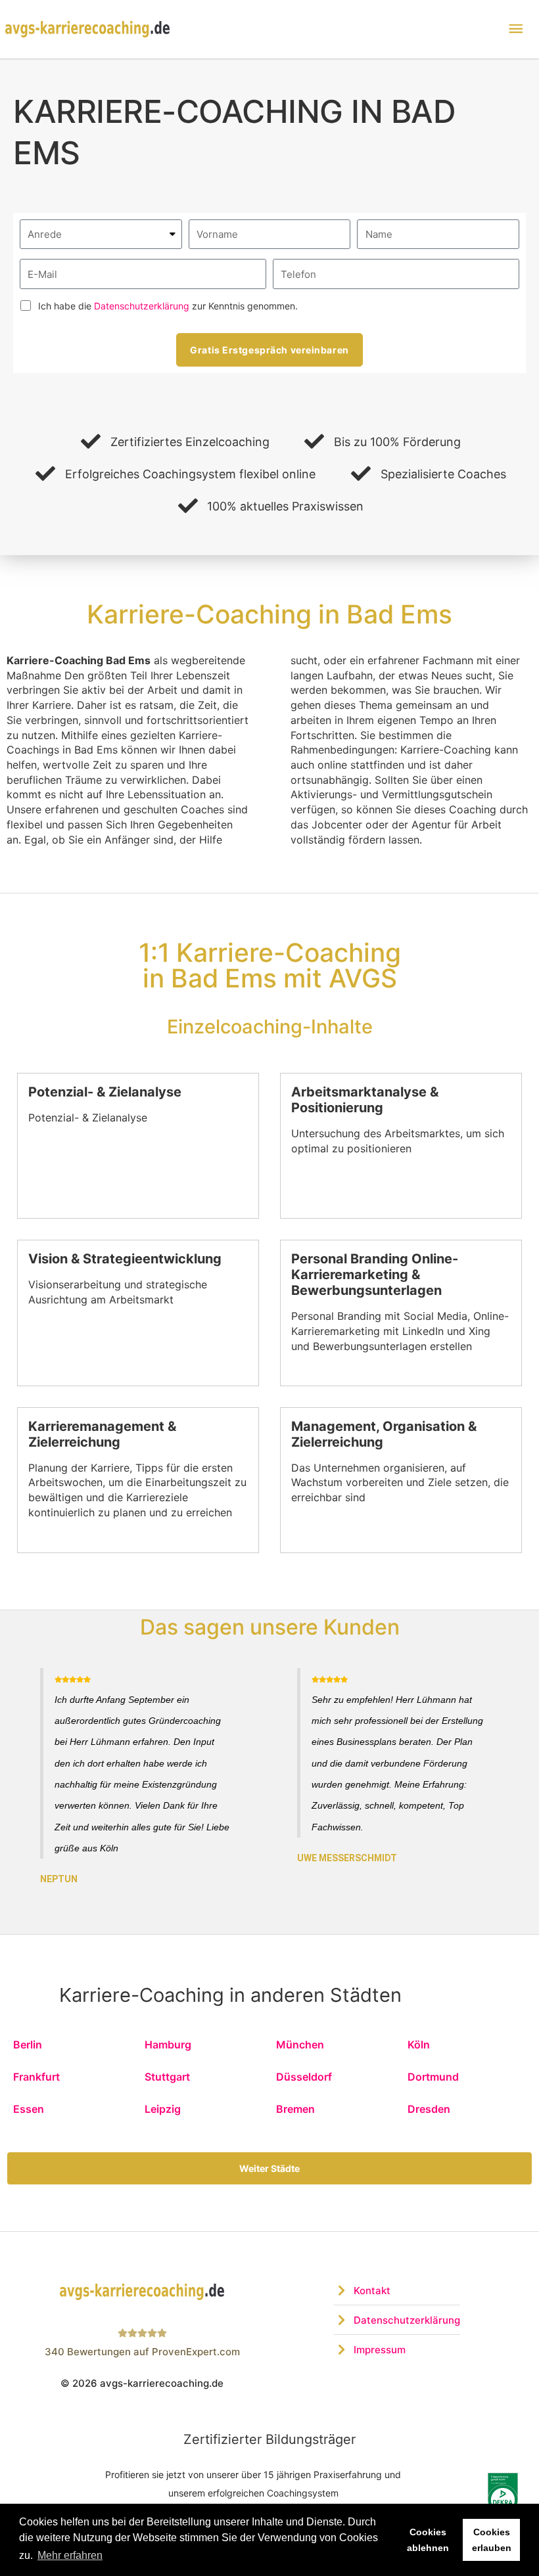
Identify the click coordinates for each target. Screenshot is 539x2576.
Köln (419, 2045)
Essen (29, 2109)
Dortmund (433, 2077)
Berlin (28, 2045)
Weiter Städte (269, 2168)
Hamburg (168, 2045)
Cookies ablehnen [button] (428, 2540)
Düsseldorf (304, 2077)
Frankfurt (36, 2077)
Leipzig (163, 2109)
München (300, 2045)
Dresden (429, 2109)
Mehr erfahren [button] (70, 2555)
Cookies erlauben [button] (492, 2540)
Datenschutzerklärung (142, 306)
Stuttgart (167, 2077)
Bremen (295, 2109)
